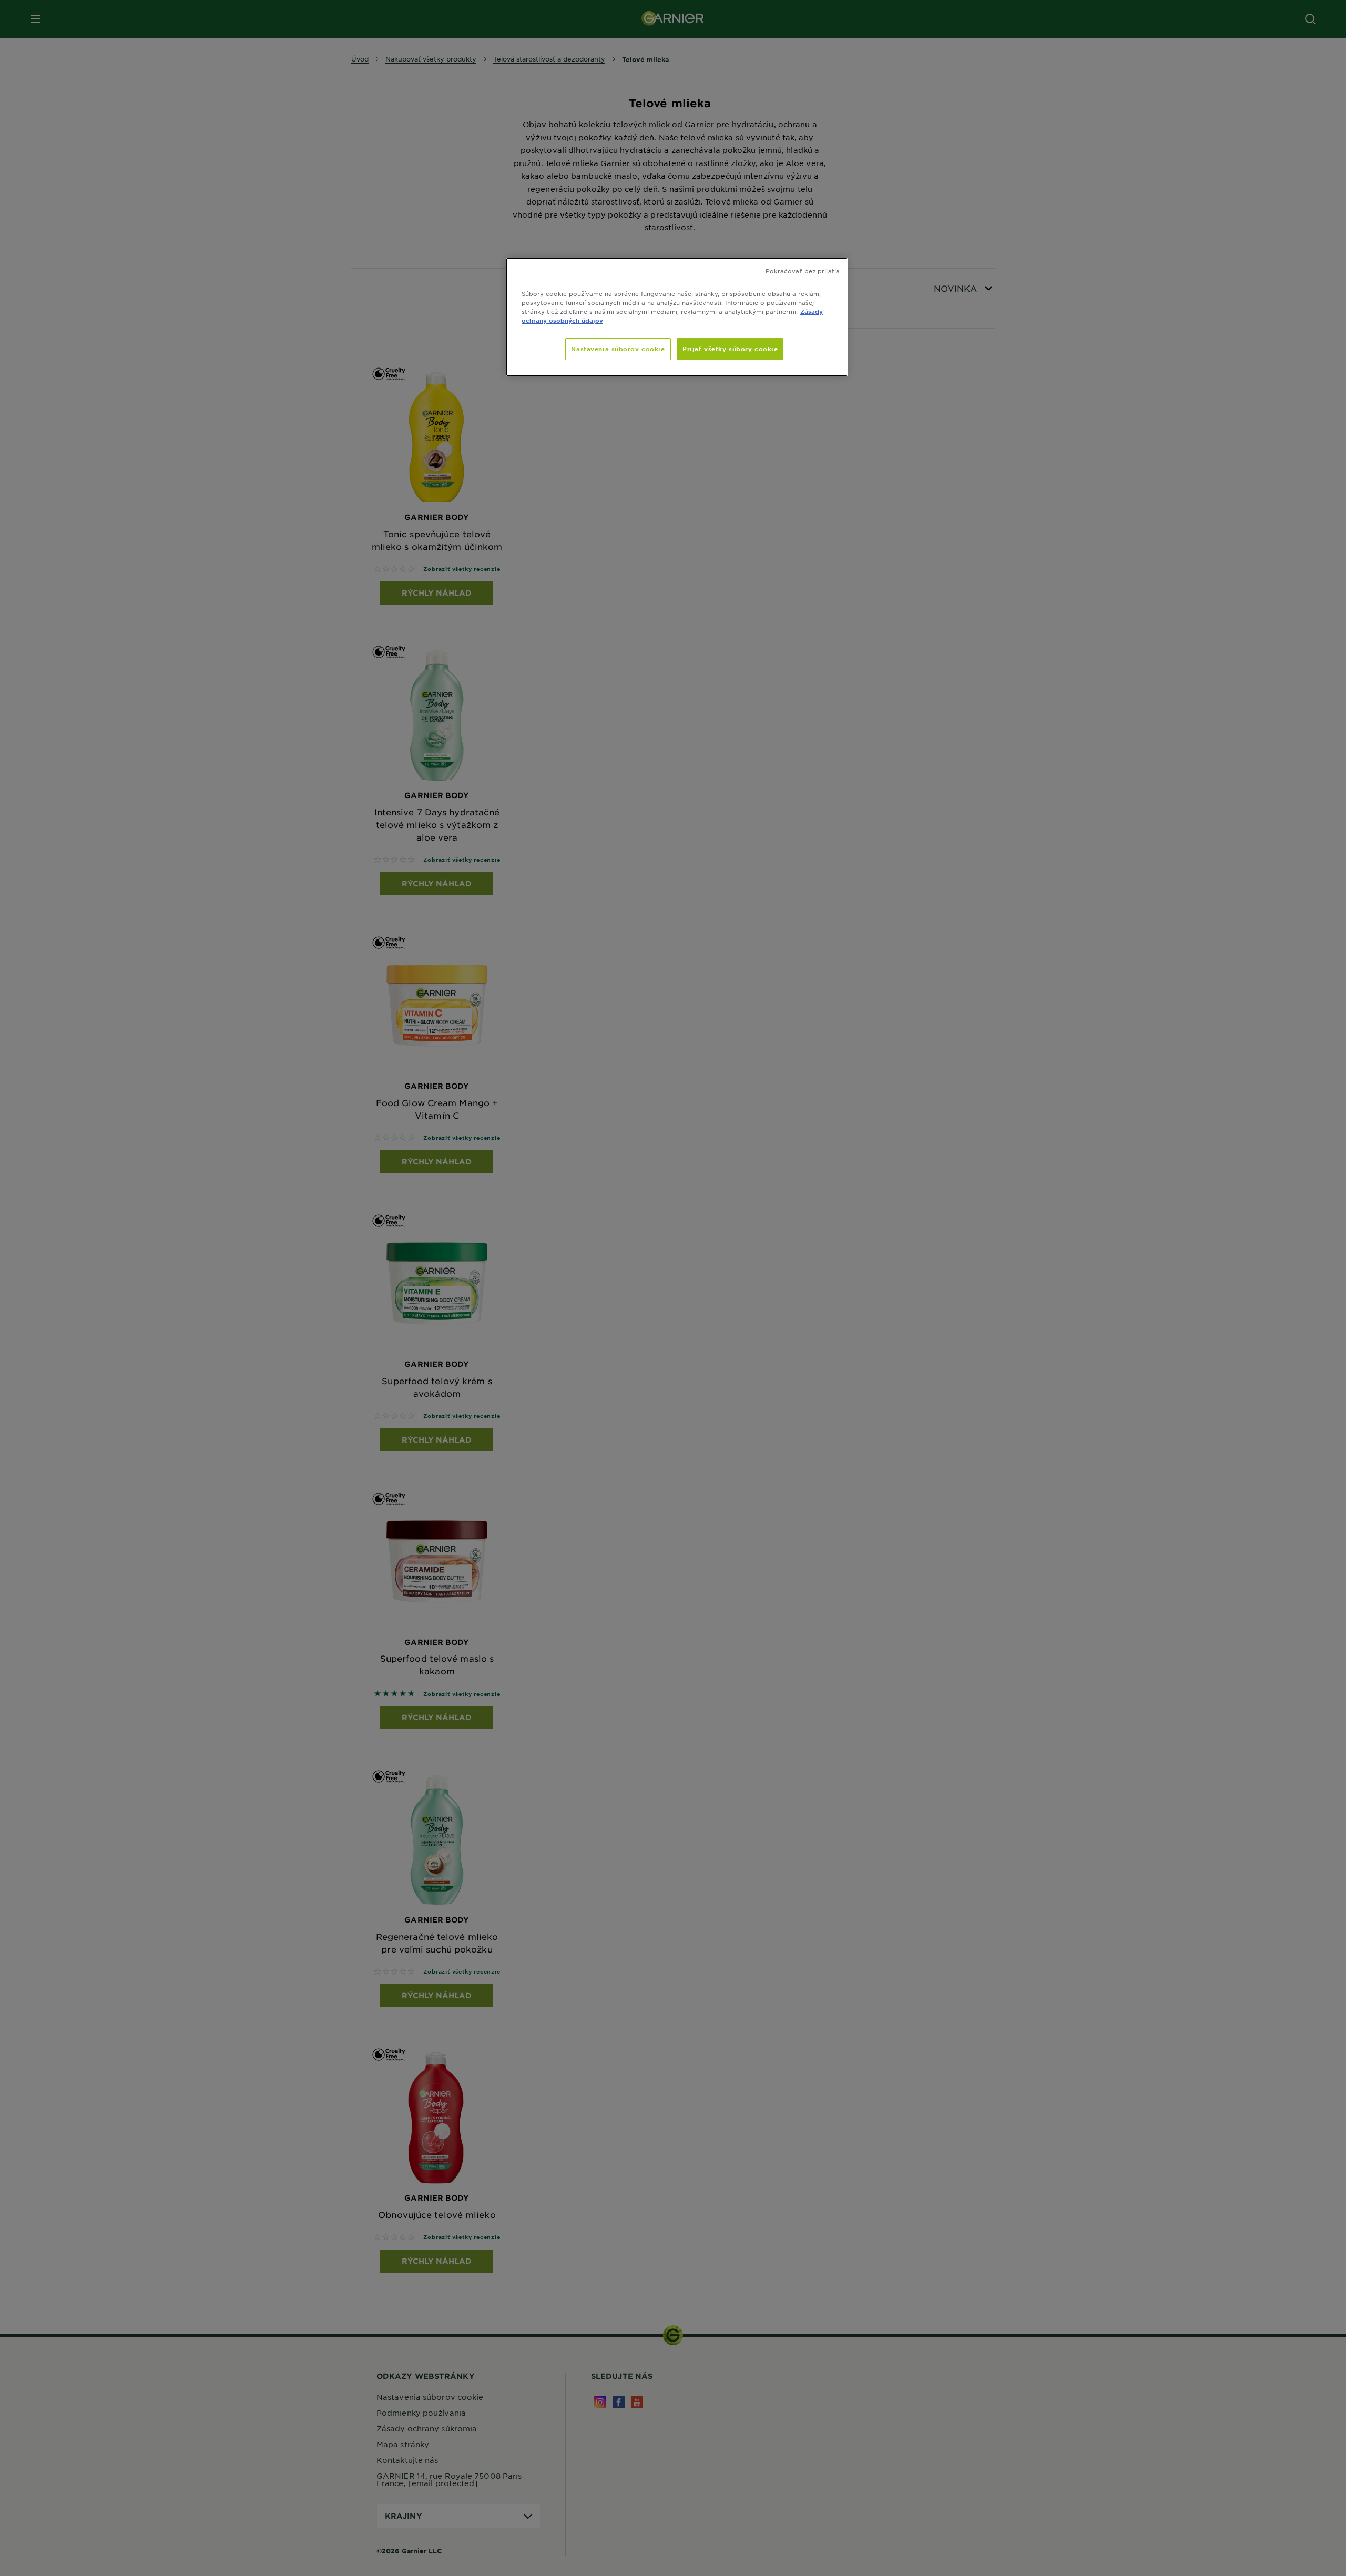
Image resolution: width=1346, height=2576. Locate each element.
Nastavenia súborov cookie (618, 349)
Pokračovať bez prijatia (803, 271)
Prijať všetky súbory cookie (730, 349)
